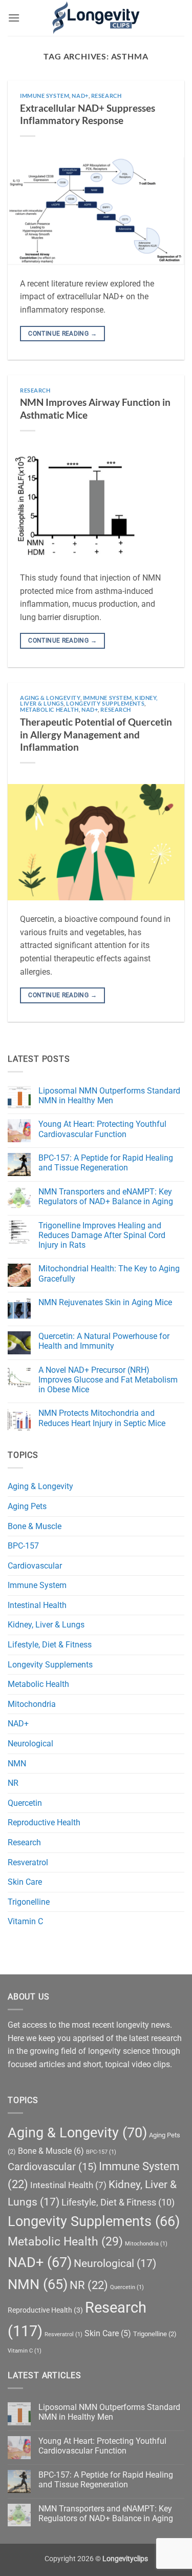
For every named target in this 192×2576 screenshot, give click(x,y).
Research (106, 96)
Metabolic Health (49, 709)
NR (13, 1783)
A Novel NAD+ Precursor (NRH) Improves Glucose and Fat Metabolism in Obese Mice (108, 1380)
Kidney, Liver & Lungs (46, 1625)
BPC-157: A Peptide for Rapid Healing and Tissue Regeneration (106, 1163)
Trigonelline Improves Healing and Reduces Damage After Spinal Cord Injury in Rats (102, 1235)
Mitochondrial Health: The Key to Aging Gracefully (109, 1273)
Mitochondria (32, 1704)
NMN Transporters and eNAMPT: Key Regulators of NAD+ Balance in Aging (106, 1197)
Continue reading (62, 334)
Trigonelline (29, 1902)
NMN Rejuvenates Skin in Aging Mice (105, 1302)
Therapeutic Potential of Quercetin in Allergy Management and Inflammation (96, 735)
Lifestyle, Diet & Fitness (50, 1645)
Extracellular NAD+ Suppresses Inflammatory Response (88, 114)
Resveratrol (28, 1862)
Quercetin (25, 1803)
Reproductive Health (44, 1822)
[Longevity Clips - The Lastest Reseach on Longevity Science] (96, 18)
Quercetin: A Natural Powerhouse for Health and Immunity (104, 1341)
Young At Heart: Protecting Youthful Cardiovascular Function (102, 1129)
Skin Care (25, 1882)
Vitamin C (25, 1921)
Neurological (30, 1744)
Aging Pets (27, 1506)
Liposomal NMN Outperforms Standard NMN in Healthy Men (109, 1096)
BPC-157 (23, 1546)
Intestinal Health (37, 1605)
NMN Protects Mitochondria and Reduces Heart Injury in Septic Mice (102, 1418)
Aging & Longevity (50, 698)
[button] (14, 18)
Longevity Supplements (105, 703)
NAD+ (80, 96)
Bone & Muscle (35, 1526)
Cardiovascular (35, 1566)
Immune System (45, 96)
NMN (17, 1764)
